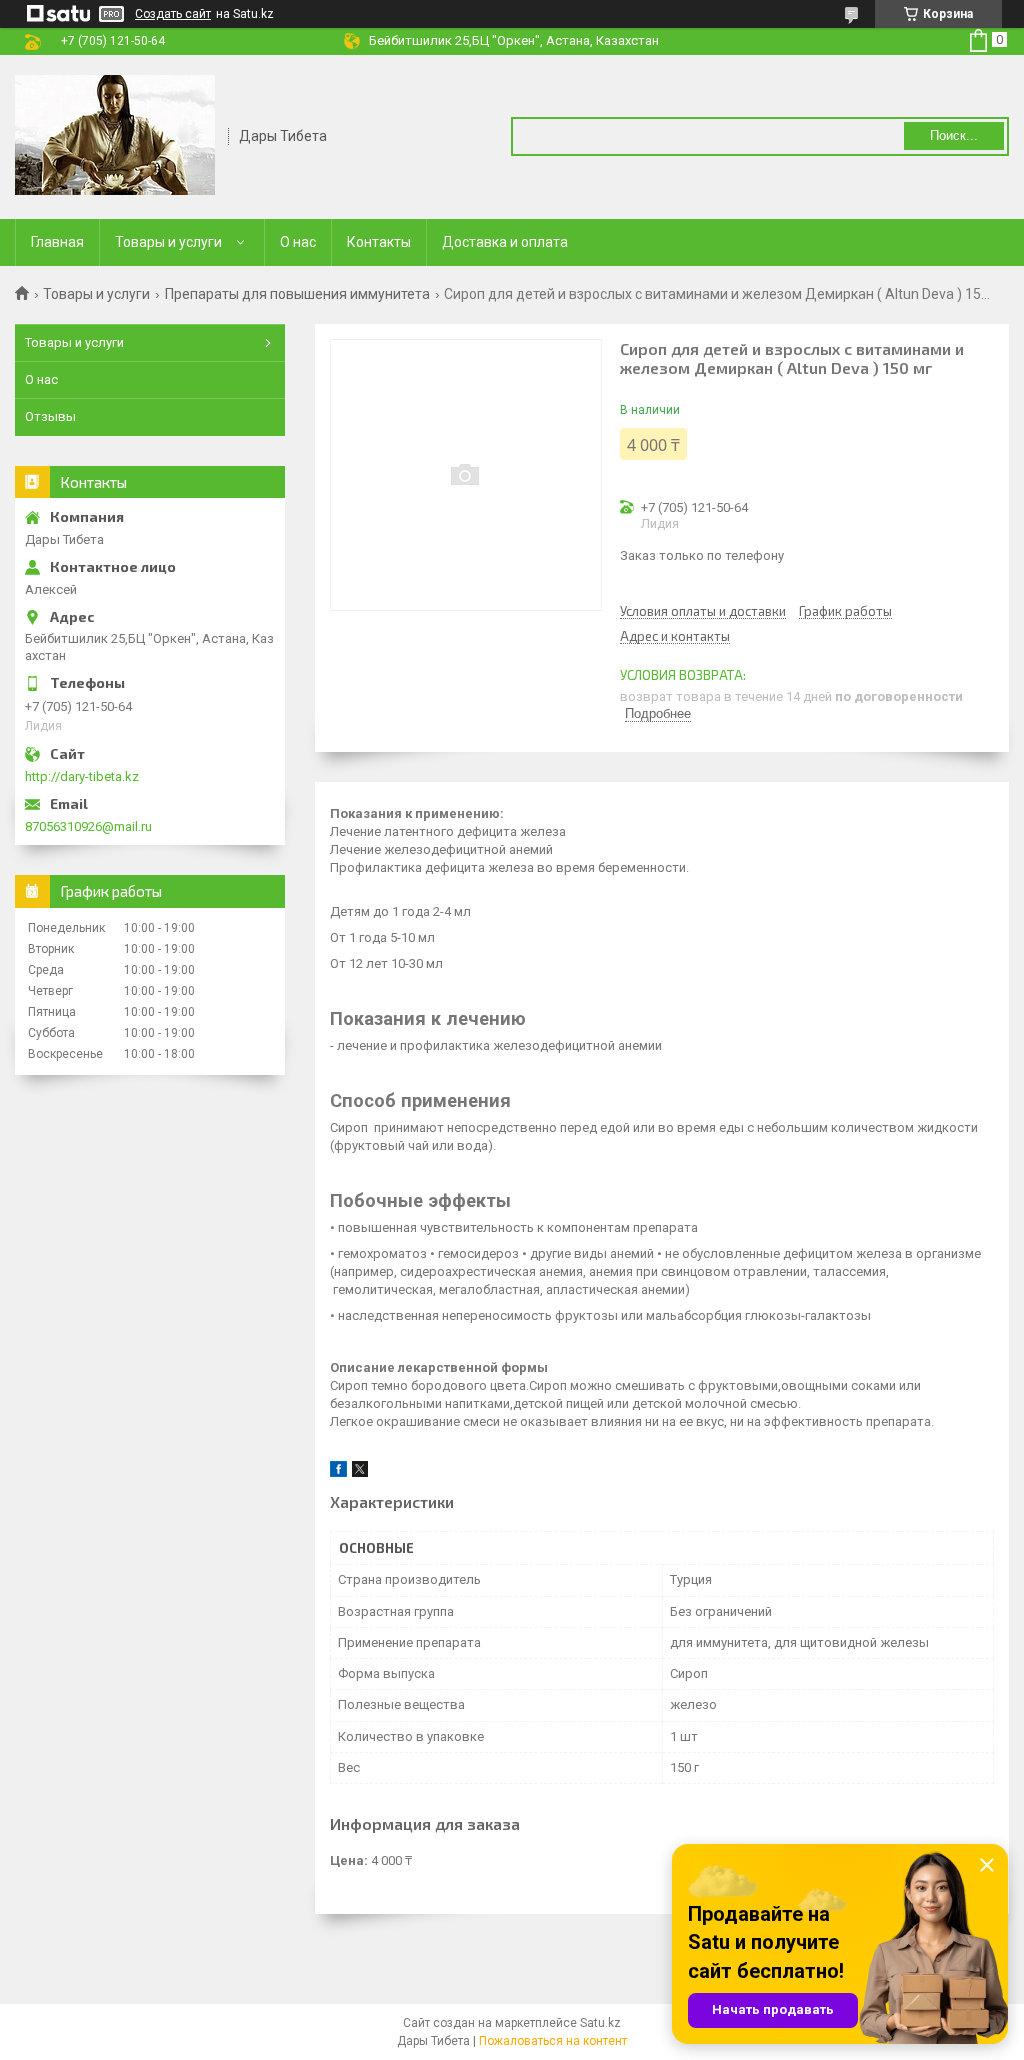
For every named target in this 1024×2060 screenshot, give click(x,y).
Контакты (379, 242)
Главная (57, 242)
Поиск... (954, 135)
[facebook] (338, 1472)
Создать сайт (173, 14)
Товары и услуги (168, 242)
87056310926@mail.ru (88, 826)
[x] (360, 1472)
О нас (298, 242)
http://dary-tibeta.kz (82, 776)
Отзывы (50, 416)
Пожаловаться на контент (553, 2041)
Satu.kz (600, 2023)
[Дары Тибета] (115, 135)
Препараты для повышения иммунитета (297, 294)
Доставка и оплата (505, 242)
